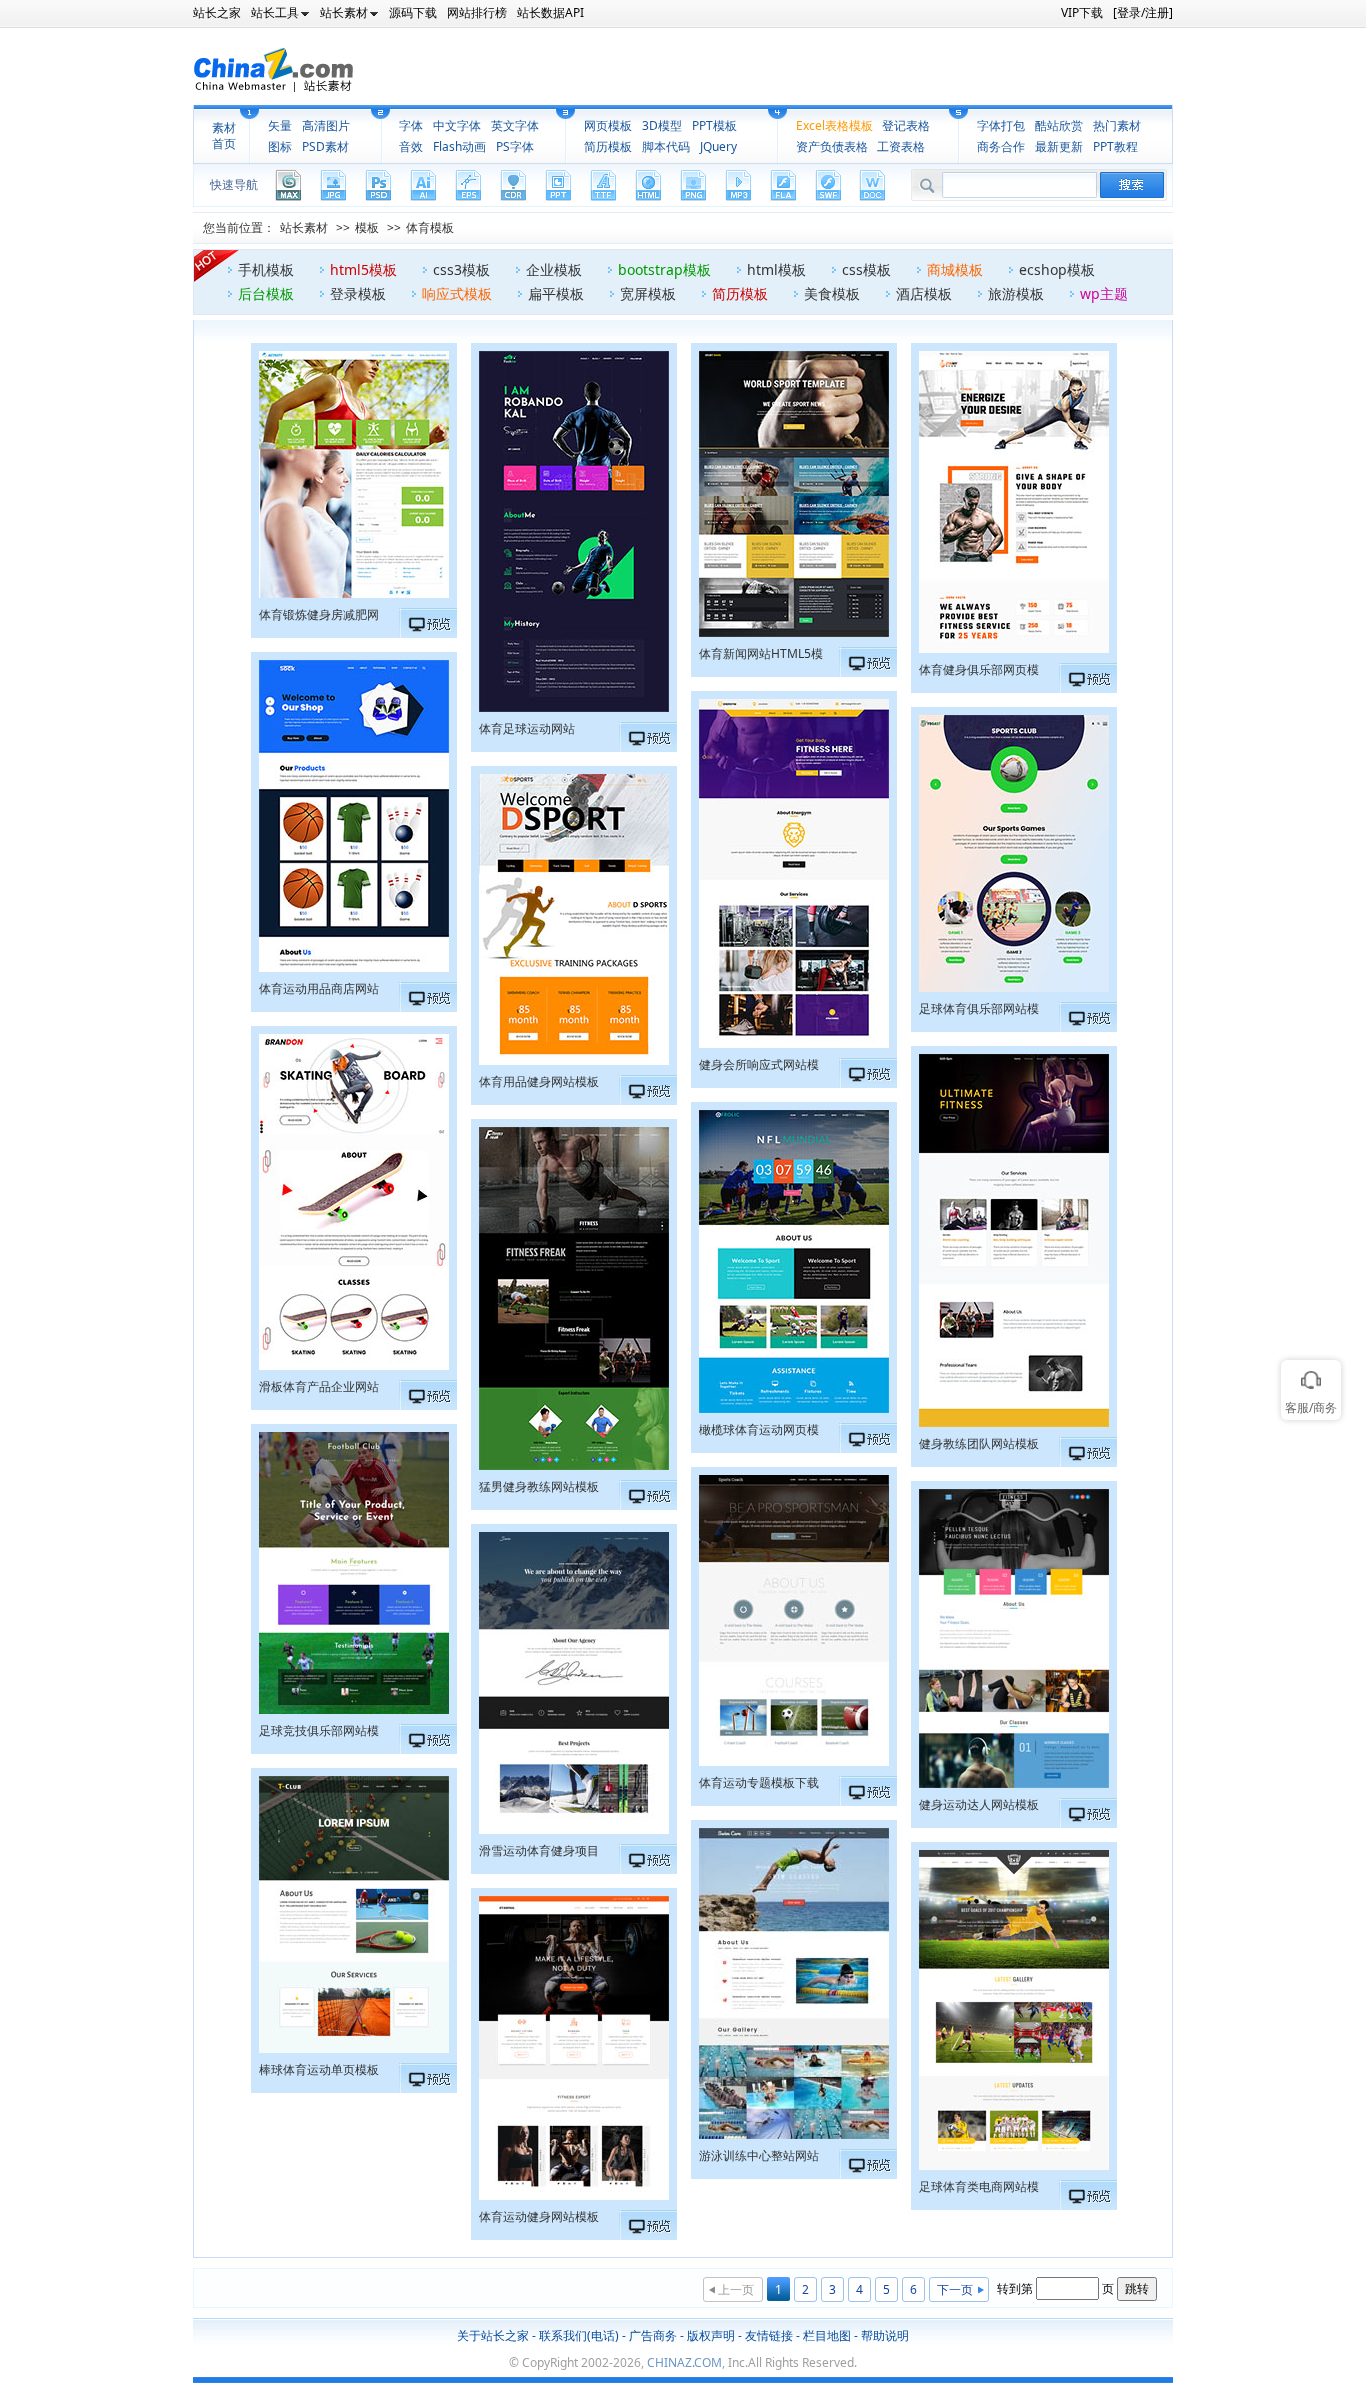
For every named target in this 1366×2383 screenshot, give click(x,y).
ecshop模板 (1057, 269)
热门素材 (1117, 125)
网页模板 (608, 125)
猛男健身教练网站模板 (539, 1486)
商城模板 (955, 269)
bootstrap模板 (664, 269)
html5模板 (363, 269)
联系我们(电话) (579, 2335)
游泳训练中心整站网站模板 (759, 2158)
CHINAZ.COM (684, 2362)
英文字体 (515, 125)
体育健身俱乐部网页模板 (979, 672)
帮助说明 (885, 2335)
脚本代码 (666, 146)
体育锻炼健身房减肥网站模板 (319, 617)
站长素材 (304, 227)
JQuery (718, 146)
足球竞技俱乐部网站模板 (319, 1733)
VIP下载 (1082, 12)
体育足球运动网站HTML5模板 (527, 731)
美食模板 (832, 293)
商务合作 (1001, 146)
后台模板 (266, 293)
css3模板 (461, 269)
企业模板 (554, 269)
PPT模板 (714, 125)
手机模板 (266, 269)
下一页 (955, 2289)
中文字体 (457, 125)
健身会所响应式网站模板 (759, 1067)
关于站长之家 (493, 2335)
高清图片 (326, 125)
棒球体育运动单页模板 (319, 2069)
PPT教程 (1115, 146)
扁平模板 (556, 293)
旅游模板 (1016, 293)
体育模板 (430, 227)
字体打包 (1001, 125)
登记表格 (906, 125)
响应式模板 (457, 293)
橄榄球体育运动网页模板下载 (759, 1432)
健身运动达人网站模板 (979, 1804)
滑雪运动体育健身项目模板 (539, 1853)
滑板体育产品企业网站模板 (319, 1389)
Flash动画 (459, 146)
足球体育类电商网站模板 (979, 2189)
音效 (411, 146)
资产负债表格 (832, 146)
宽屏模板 (648, 293)
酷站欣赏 (1059, 125)
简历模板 (608, 146)
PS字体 (515, 146)
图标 (280, 146)
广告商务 (653, 2335)
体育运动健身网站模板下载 (539, 2219)
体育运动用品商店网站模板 (319, 991)
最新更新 (1059, 146)
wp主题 (1104, 293)
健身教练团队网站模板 (979, 1443)
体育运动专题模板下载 (759, 1782)
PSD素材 (325, 146)
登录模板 (358, 293)
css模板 (866, 269)
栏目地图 (827, 2335)
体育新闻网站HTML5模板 (761, 656)
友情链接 (769, 2335)
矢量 (280, 125)
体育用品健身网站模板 (539, 1081)
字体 (411, 125)
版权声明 (711, 2335)
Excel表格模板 (834, 125)
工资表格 (901, 146)
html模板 (776, 269)
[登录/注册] (1143, 12)
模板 (367, 227)
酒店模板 (924, 293)
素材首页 (224, 136)
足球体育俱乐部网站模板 (979, 1011)
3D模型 (662, 125)
